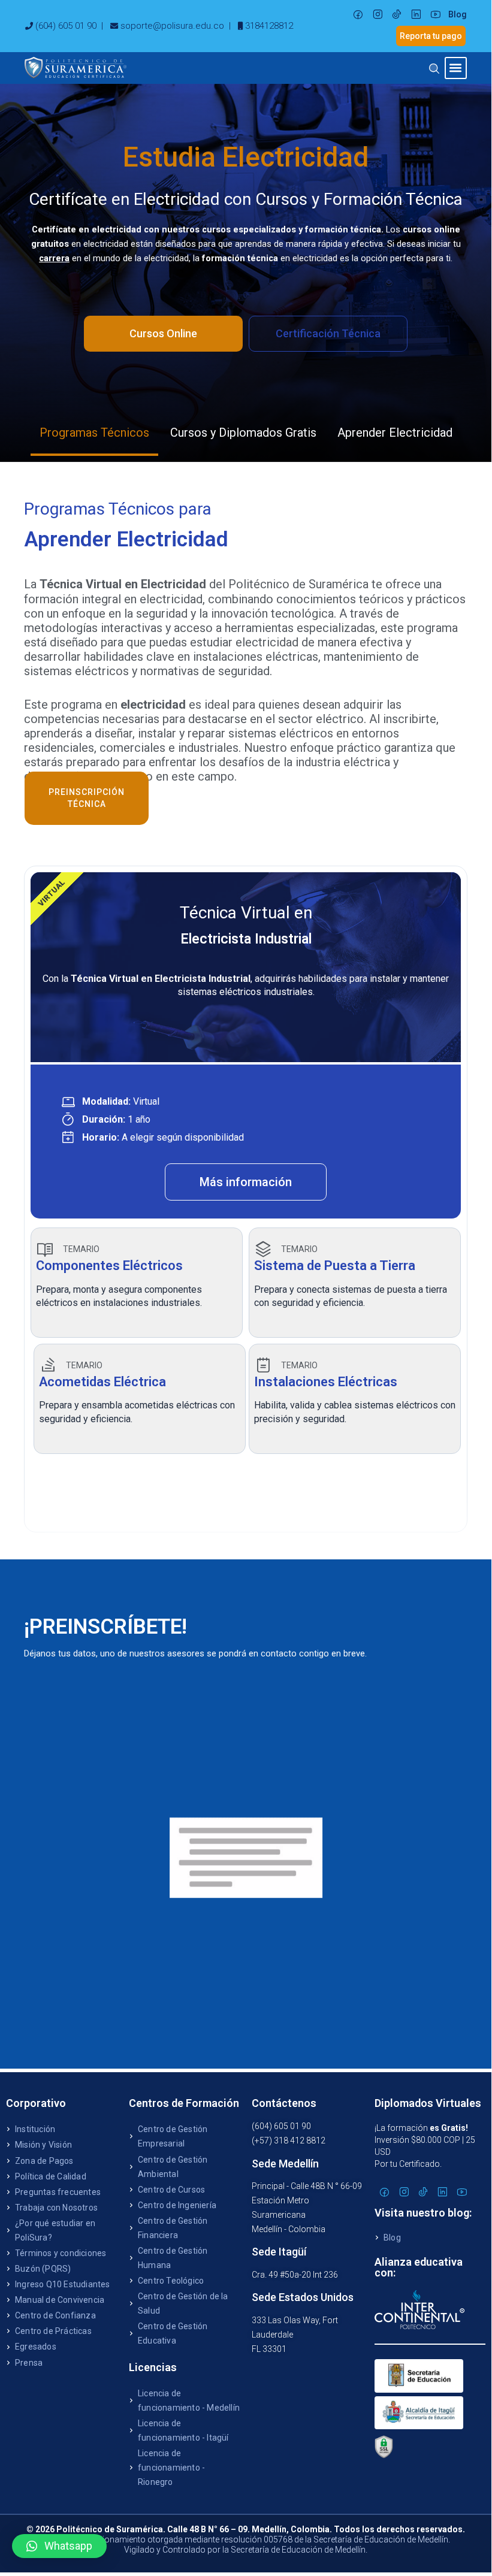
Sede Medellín (285, 2164)
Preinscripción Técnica (87, 798)
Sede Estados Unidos (303, 2297)
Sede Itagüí (279, 2252)
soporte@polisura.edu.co (172, 26)
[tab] (94, 434)
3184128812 (269, 26)
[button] (456, 68)
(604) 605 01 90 (66, 26)
